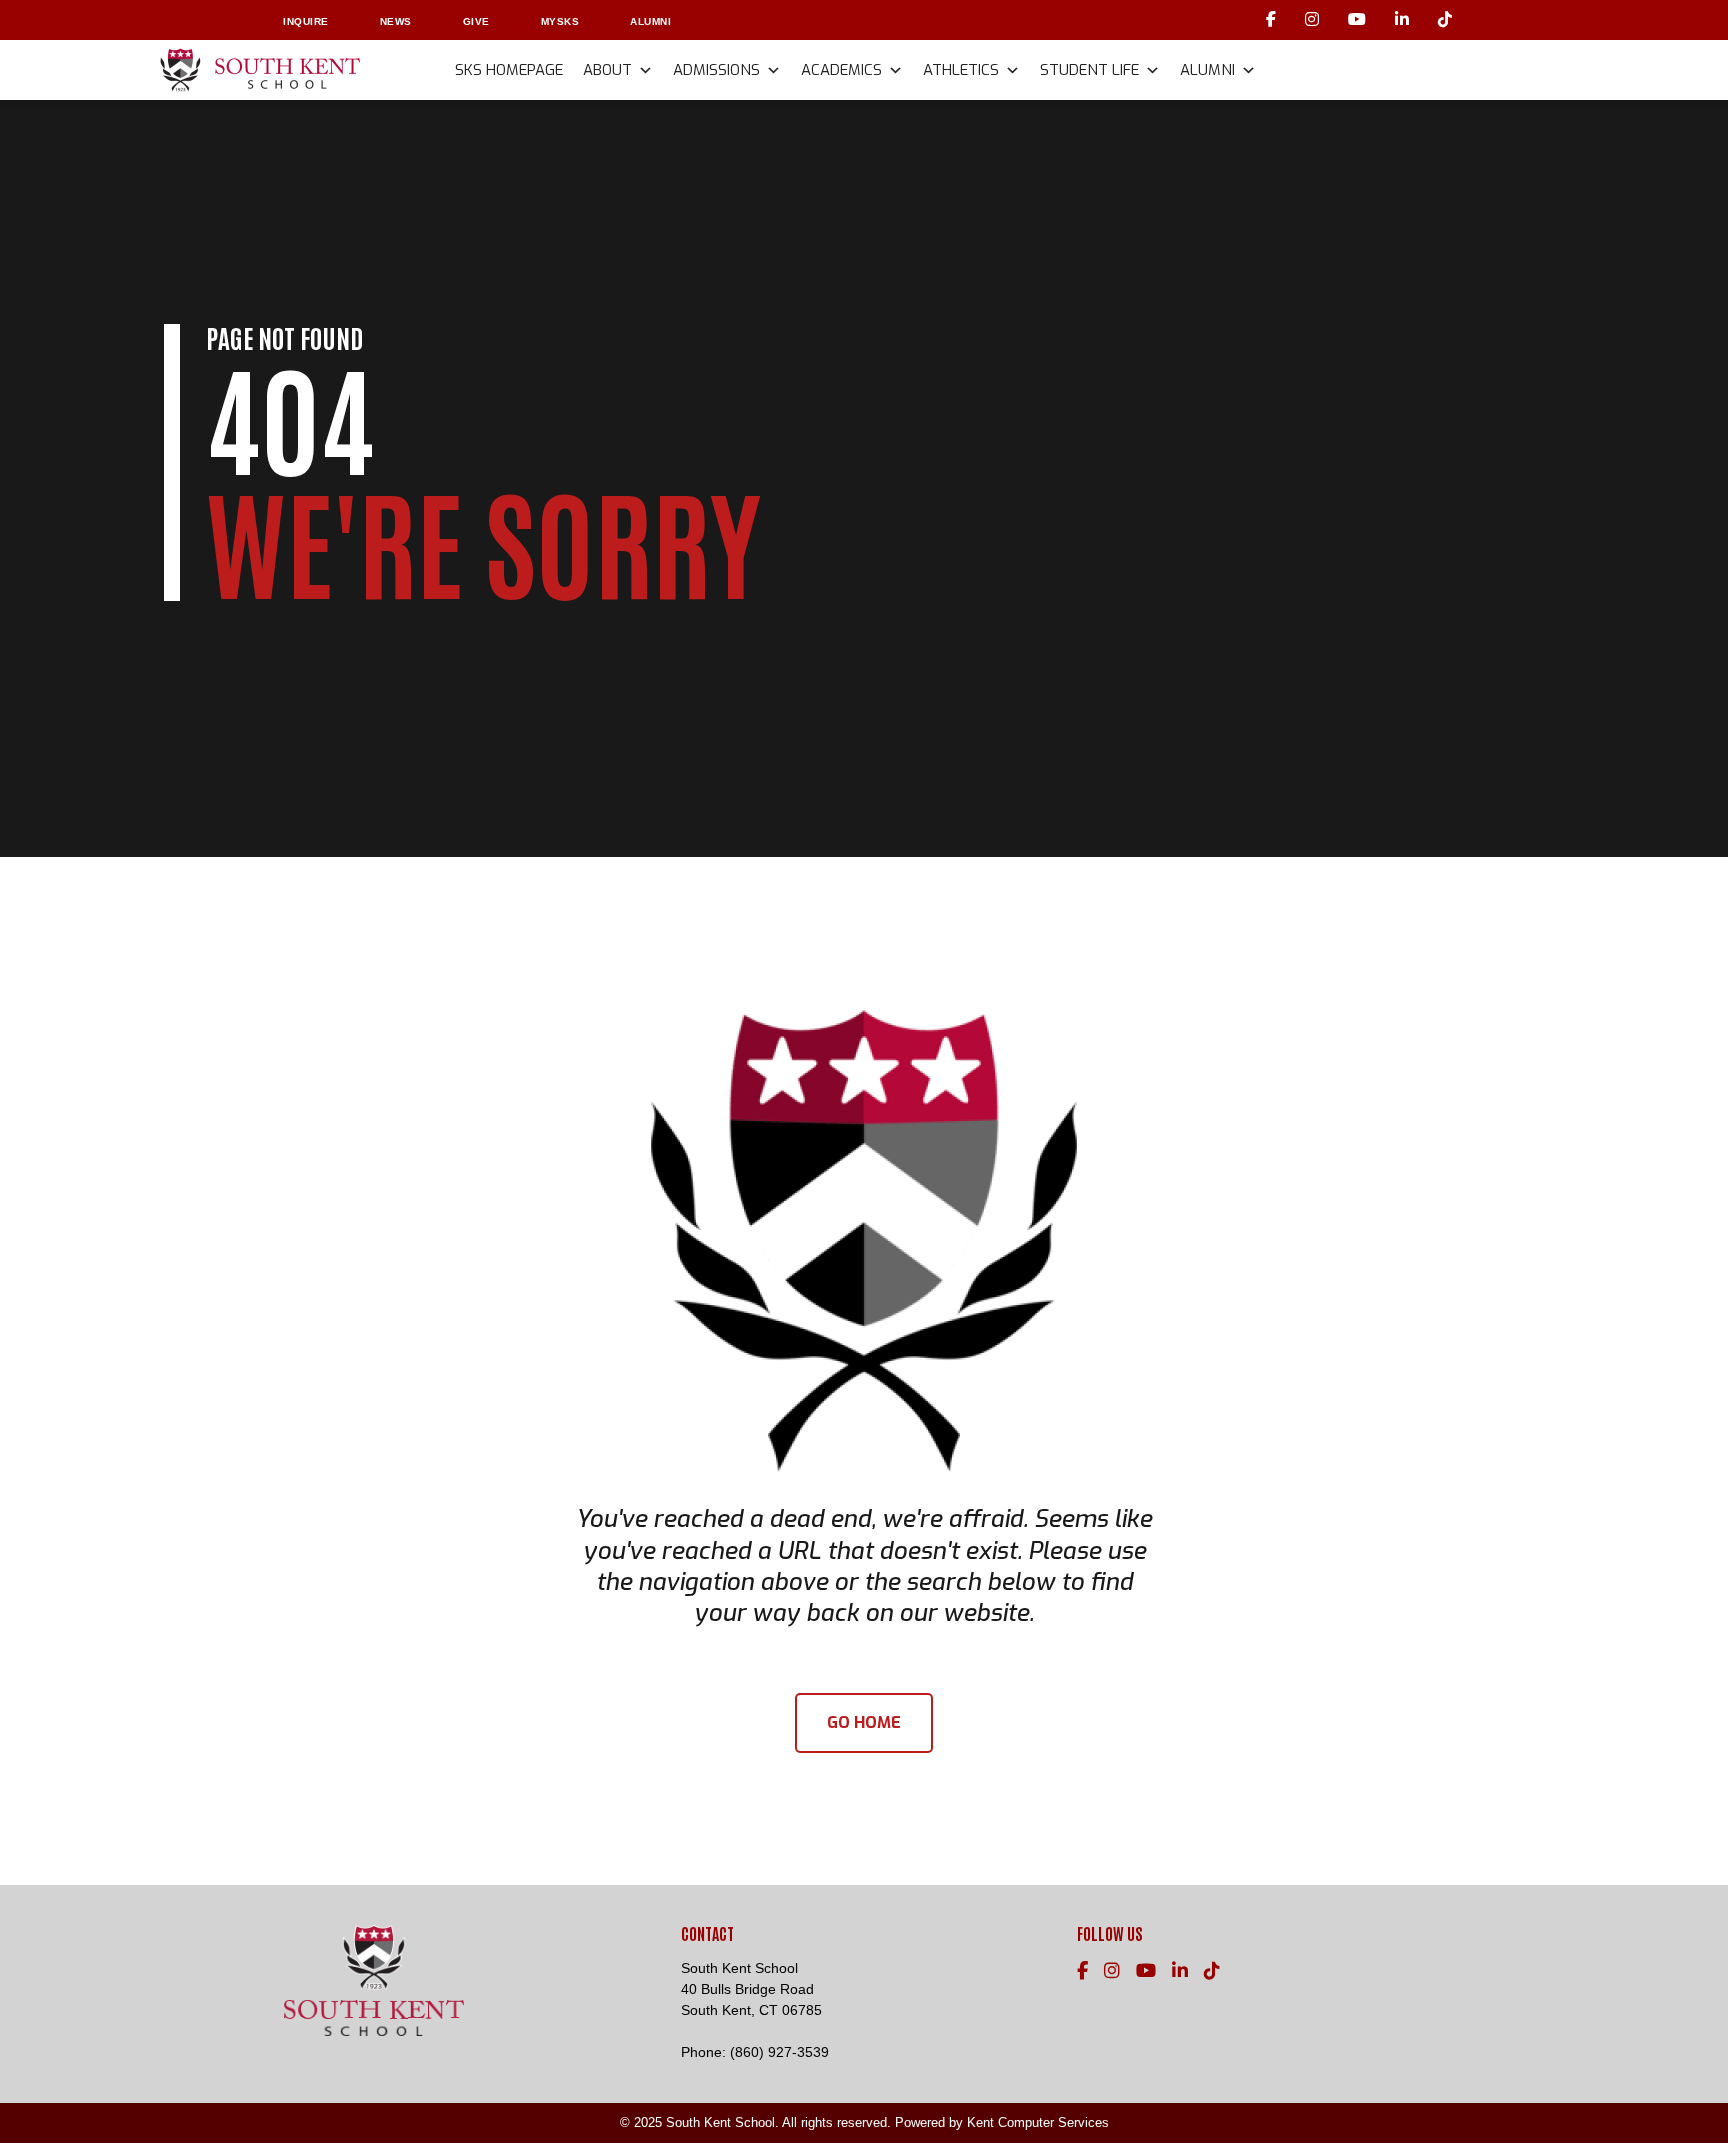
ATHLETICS (961, 70)
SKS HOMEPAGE (509, 70)
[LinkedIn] (1404, 19)
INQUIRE (306, 21)
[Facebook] (1273, 19)
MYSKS (560, 21)
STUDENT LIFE (1089, 70)
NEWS (396, 21)
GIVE (476, 21)
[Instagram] (1314, 19)
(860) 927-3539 (779, 2052)
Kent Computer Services (1038, 2122)
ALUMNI (650, 21)
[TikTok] (1445, 19)
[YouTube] (1359, 19)
